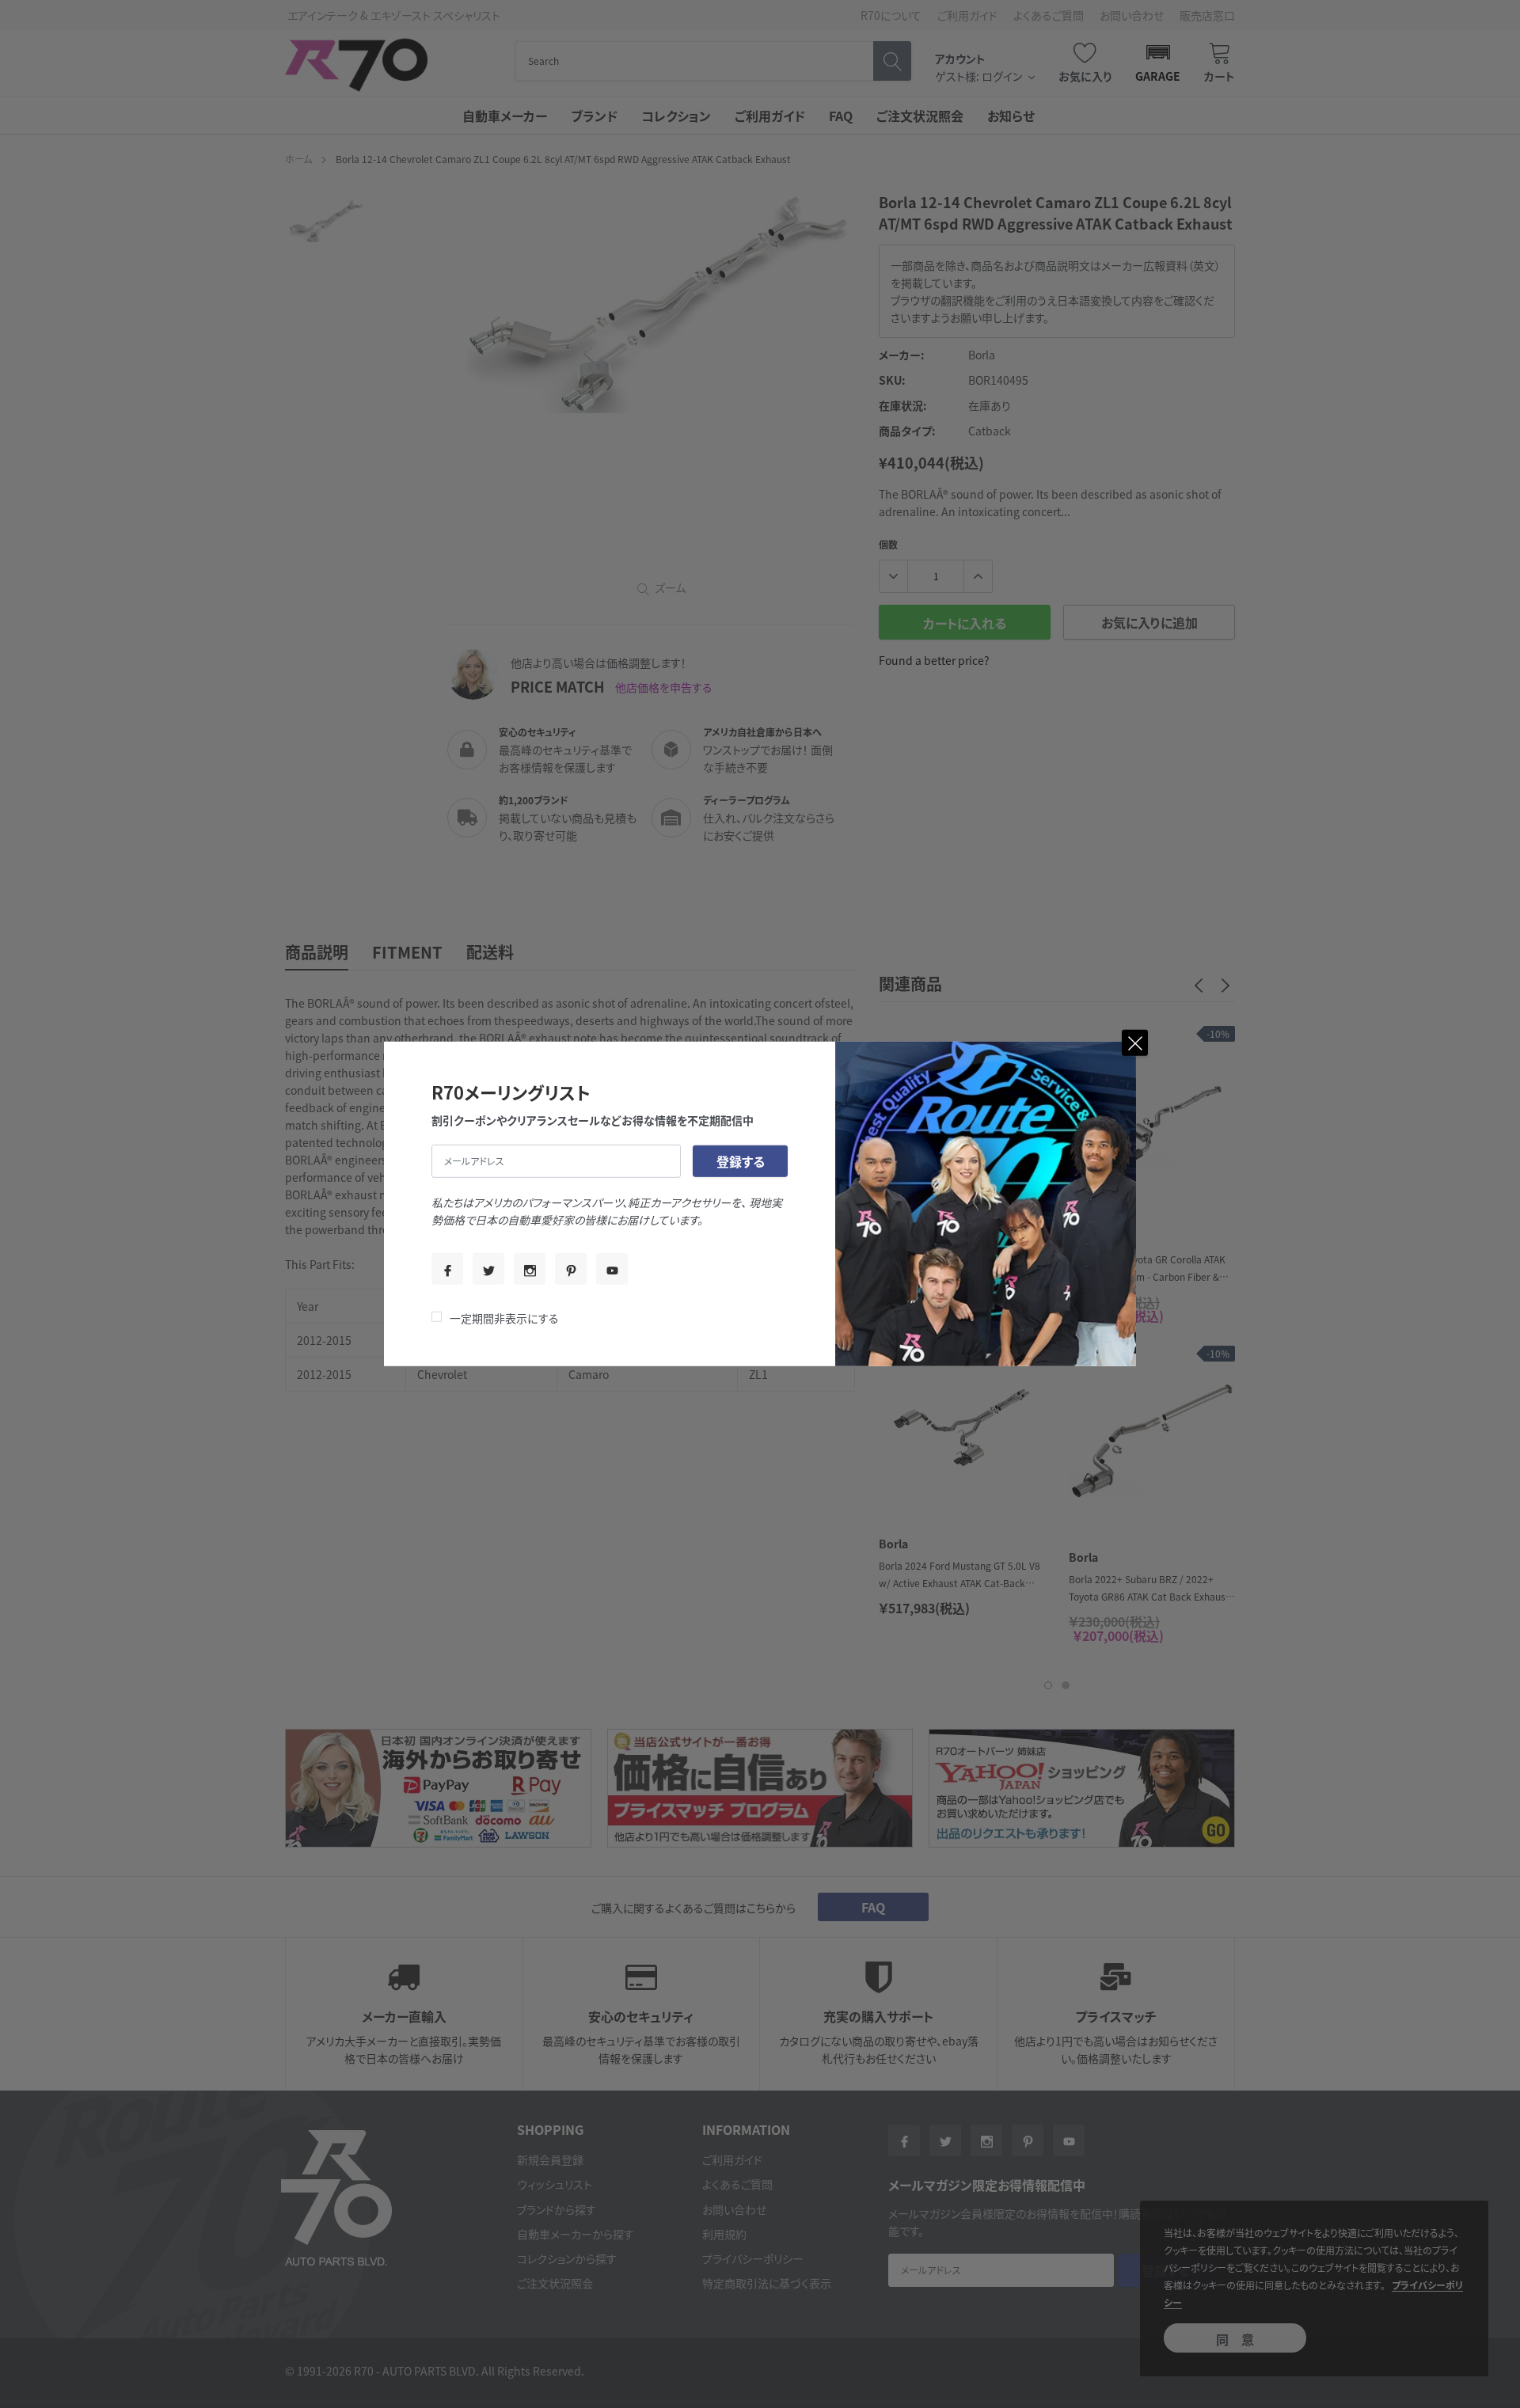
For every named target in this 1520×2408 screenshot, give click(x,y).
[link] (447, 1269)
